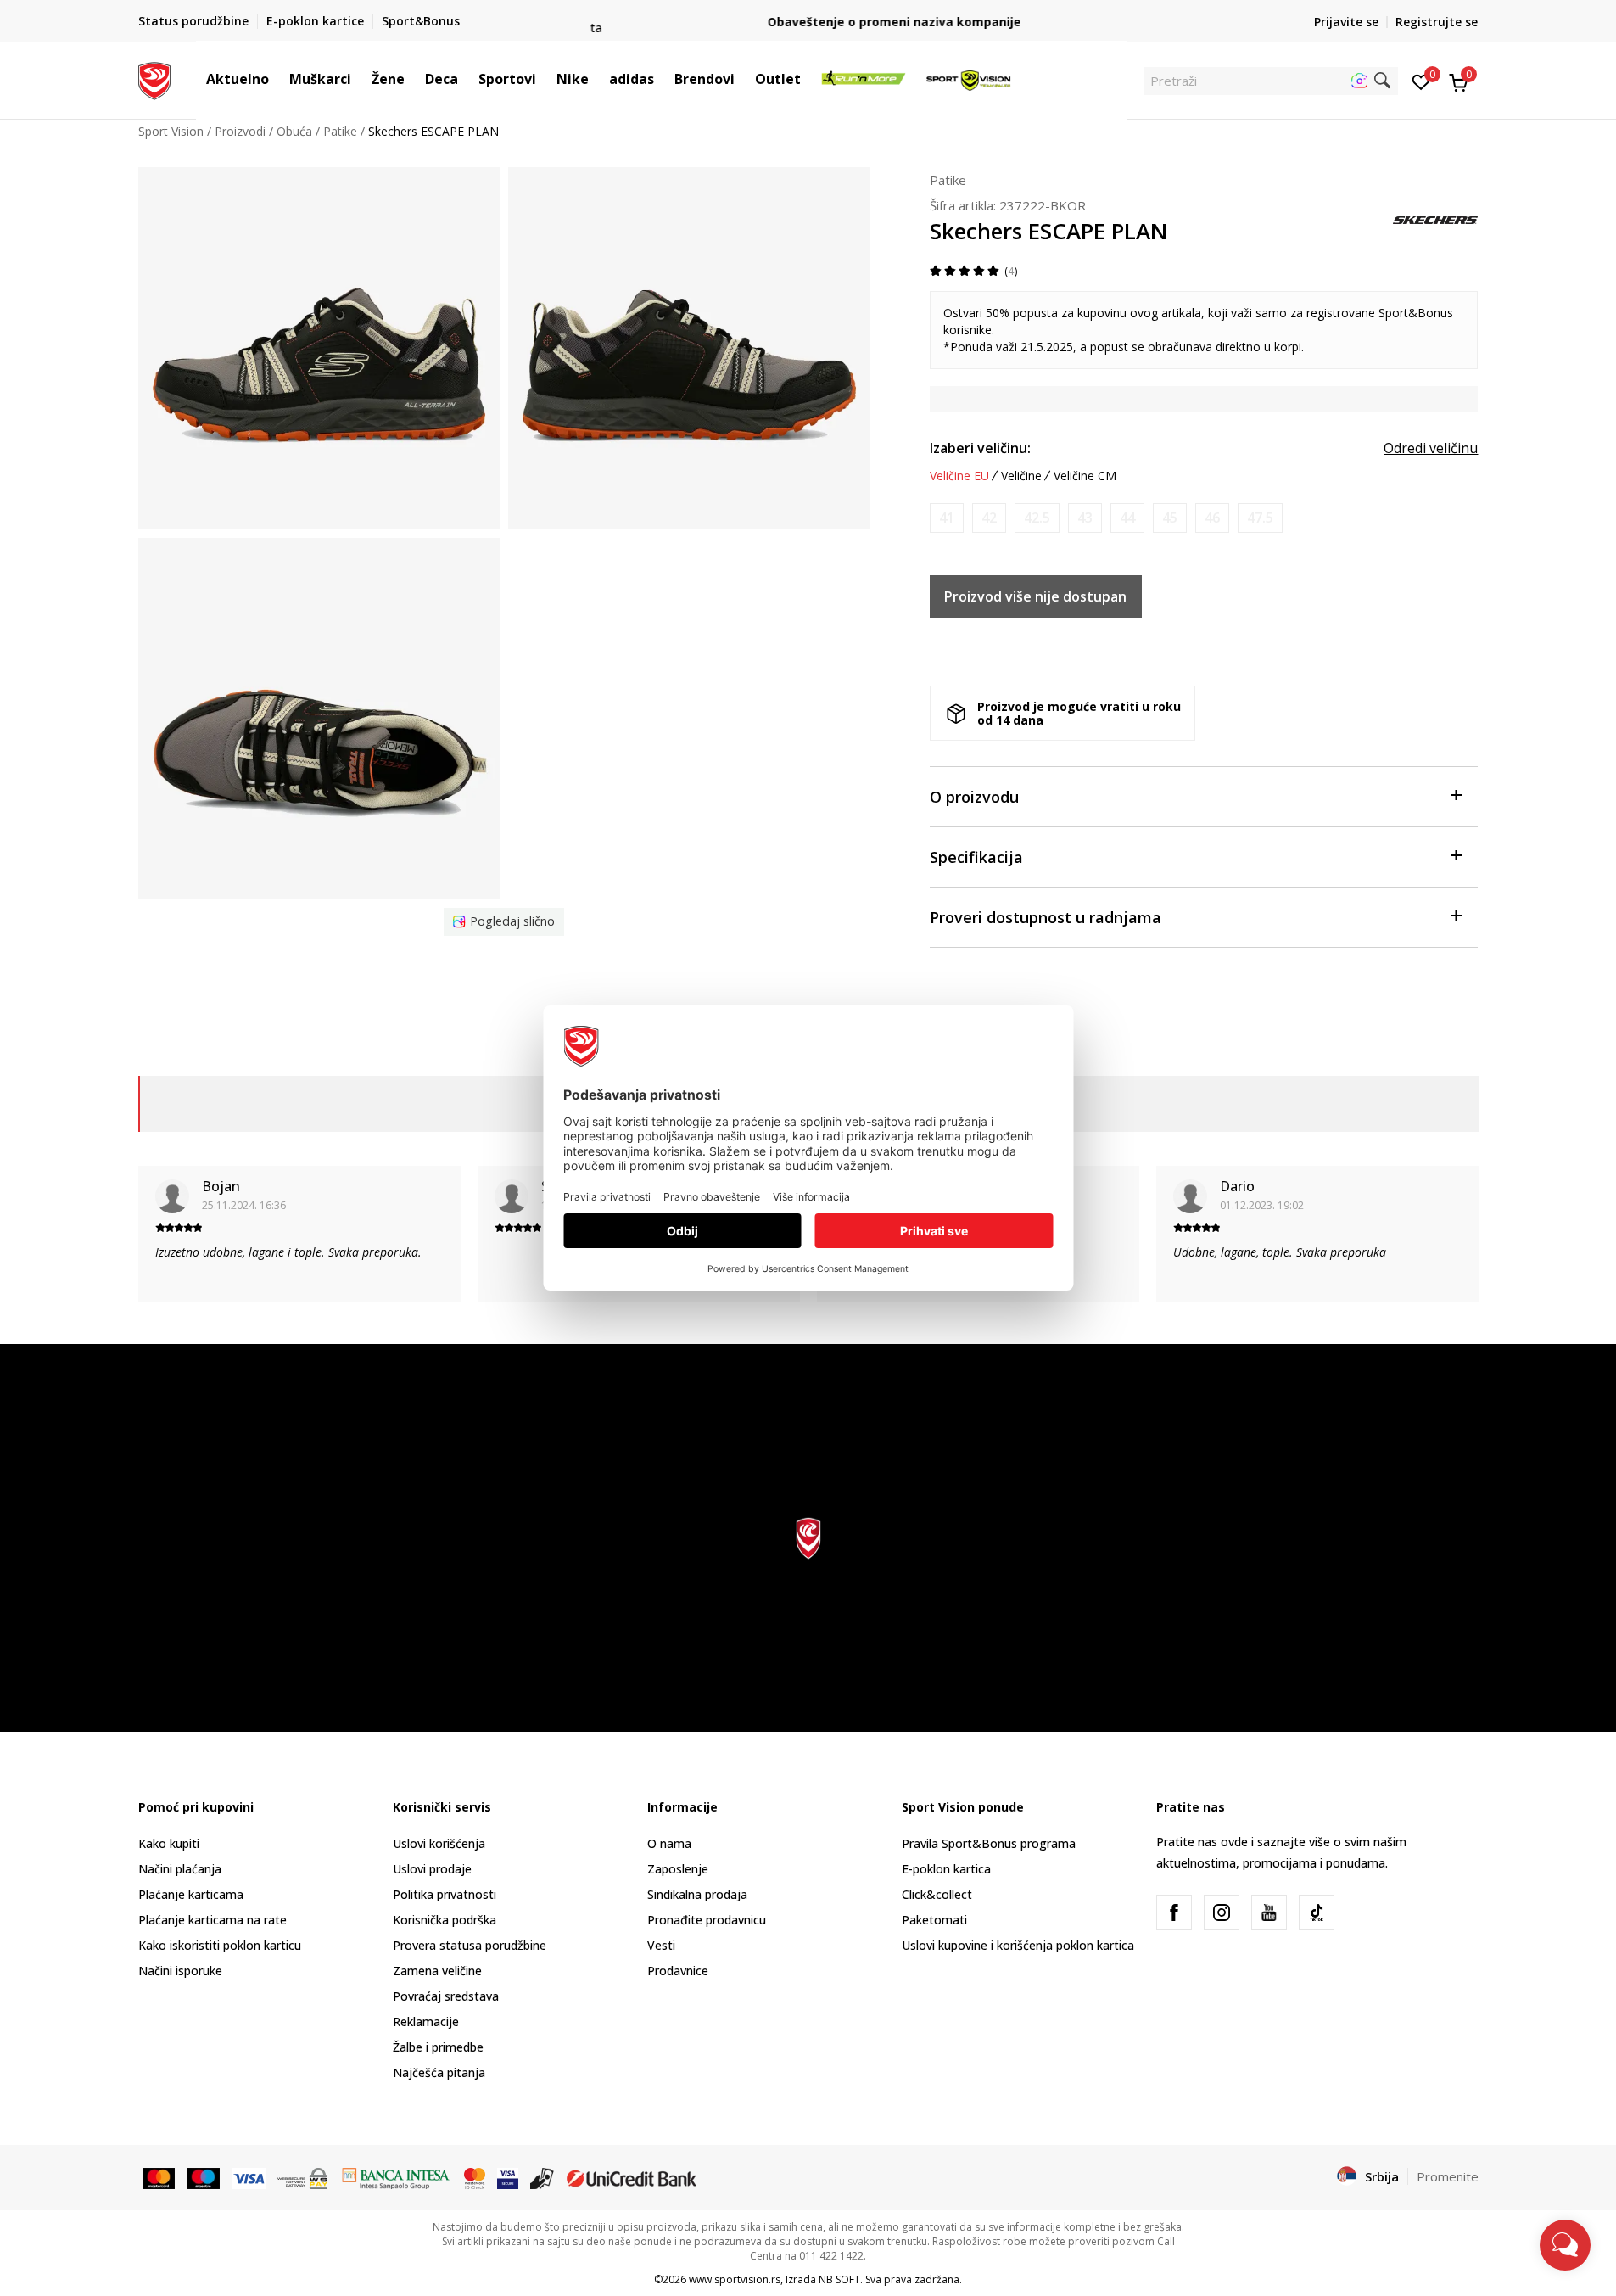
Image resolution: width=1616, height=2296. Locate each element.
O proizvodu (974, 797)
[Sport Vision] (155, 79)
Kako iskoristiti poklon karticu (220, 1945)
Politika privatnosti (445, 1894)
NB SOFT (839, 2279)
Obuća (294, 131)
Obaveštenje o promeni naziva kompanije (808, 22)
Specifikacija (976, 857)
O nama (669, 1843)
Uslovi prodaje (432, 1869)
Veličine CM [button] (1085, 476)
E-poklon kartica (946, 1869)
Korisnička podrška (445, 1920)
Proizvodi (240, 131)
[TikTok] (1317, 1912)
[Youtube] (1269, 1912)
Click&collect (937, 1894)
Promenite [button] (1448, 2176)
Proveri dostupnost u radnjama (1046, 917)
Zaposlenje (678, 1869)
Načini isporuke (180, 1971)
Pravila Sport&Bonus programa (989, 1843)
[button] (277, 79)
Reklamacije (426, 2022)
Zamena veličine (437, 1971)
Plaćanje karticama (191, 1894)
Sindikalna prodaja (697, 1894)
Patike (340, 131)
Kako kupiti (169, 1843)
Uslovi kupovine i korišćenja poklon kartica (1018, 1945)
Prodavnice (678, 1971)
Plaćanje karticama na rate (212, 1920)
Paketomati (934, 1920)
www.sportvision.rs (735, 2279)
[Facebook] (1174, 1912)
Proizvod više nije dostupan (1035, 596)
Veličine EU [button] (959, 476)
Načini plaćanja (180, 1869)
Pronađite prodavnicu (707, 1920)
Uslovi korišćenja (439, 1843)
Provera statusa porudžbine (470, 1945)
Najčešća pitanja (439, 2072)
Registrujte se (1437, 22)
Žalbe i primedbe (438, 2047)
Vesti (661, 1945)
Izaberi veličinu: (980, 448)
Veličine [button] (1021, 476)
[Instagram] (1222, 1912)
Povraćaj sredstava (446, 1996)
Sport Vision (171, 131)
